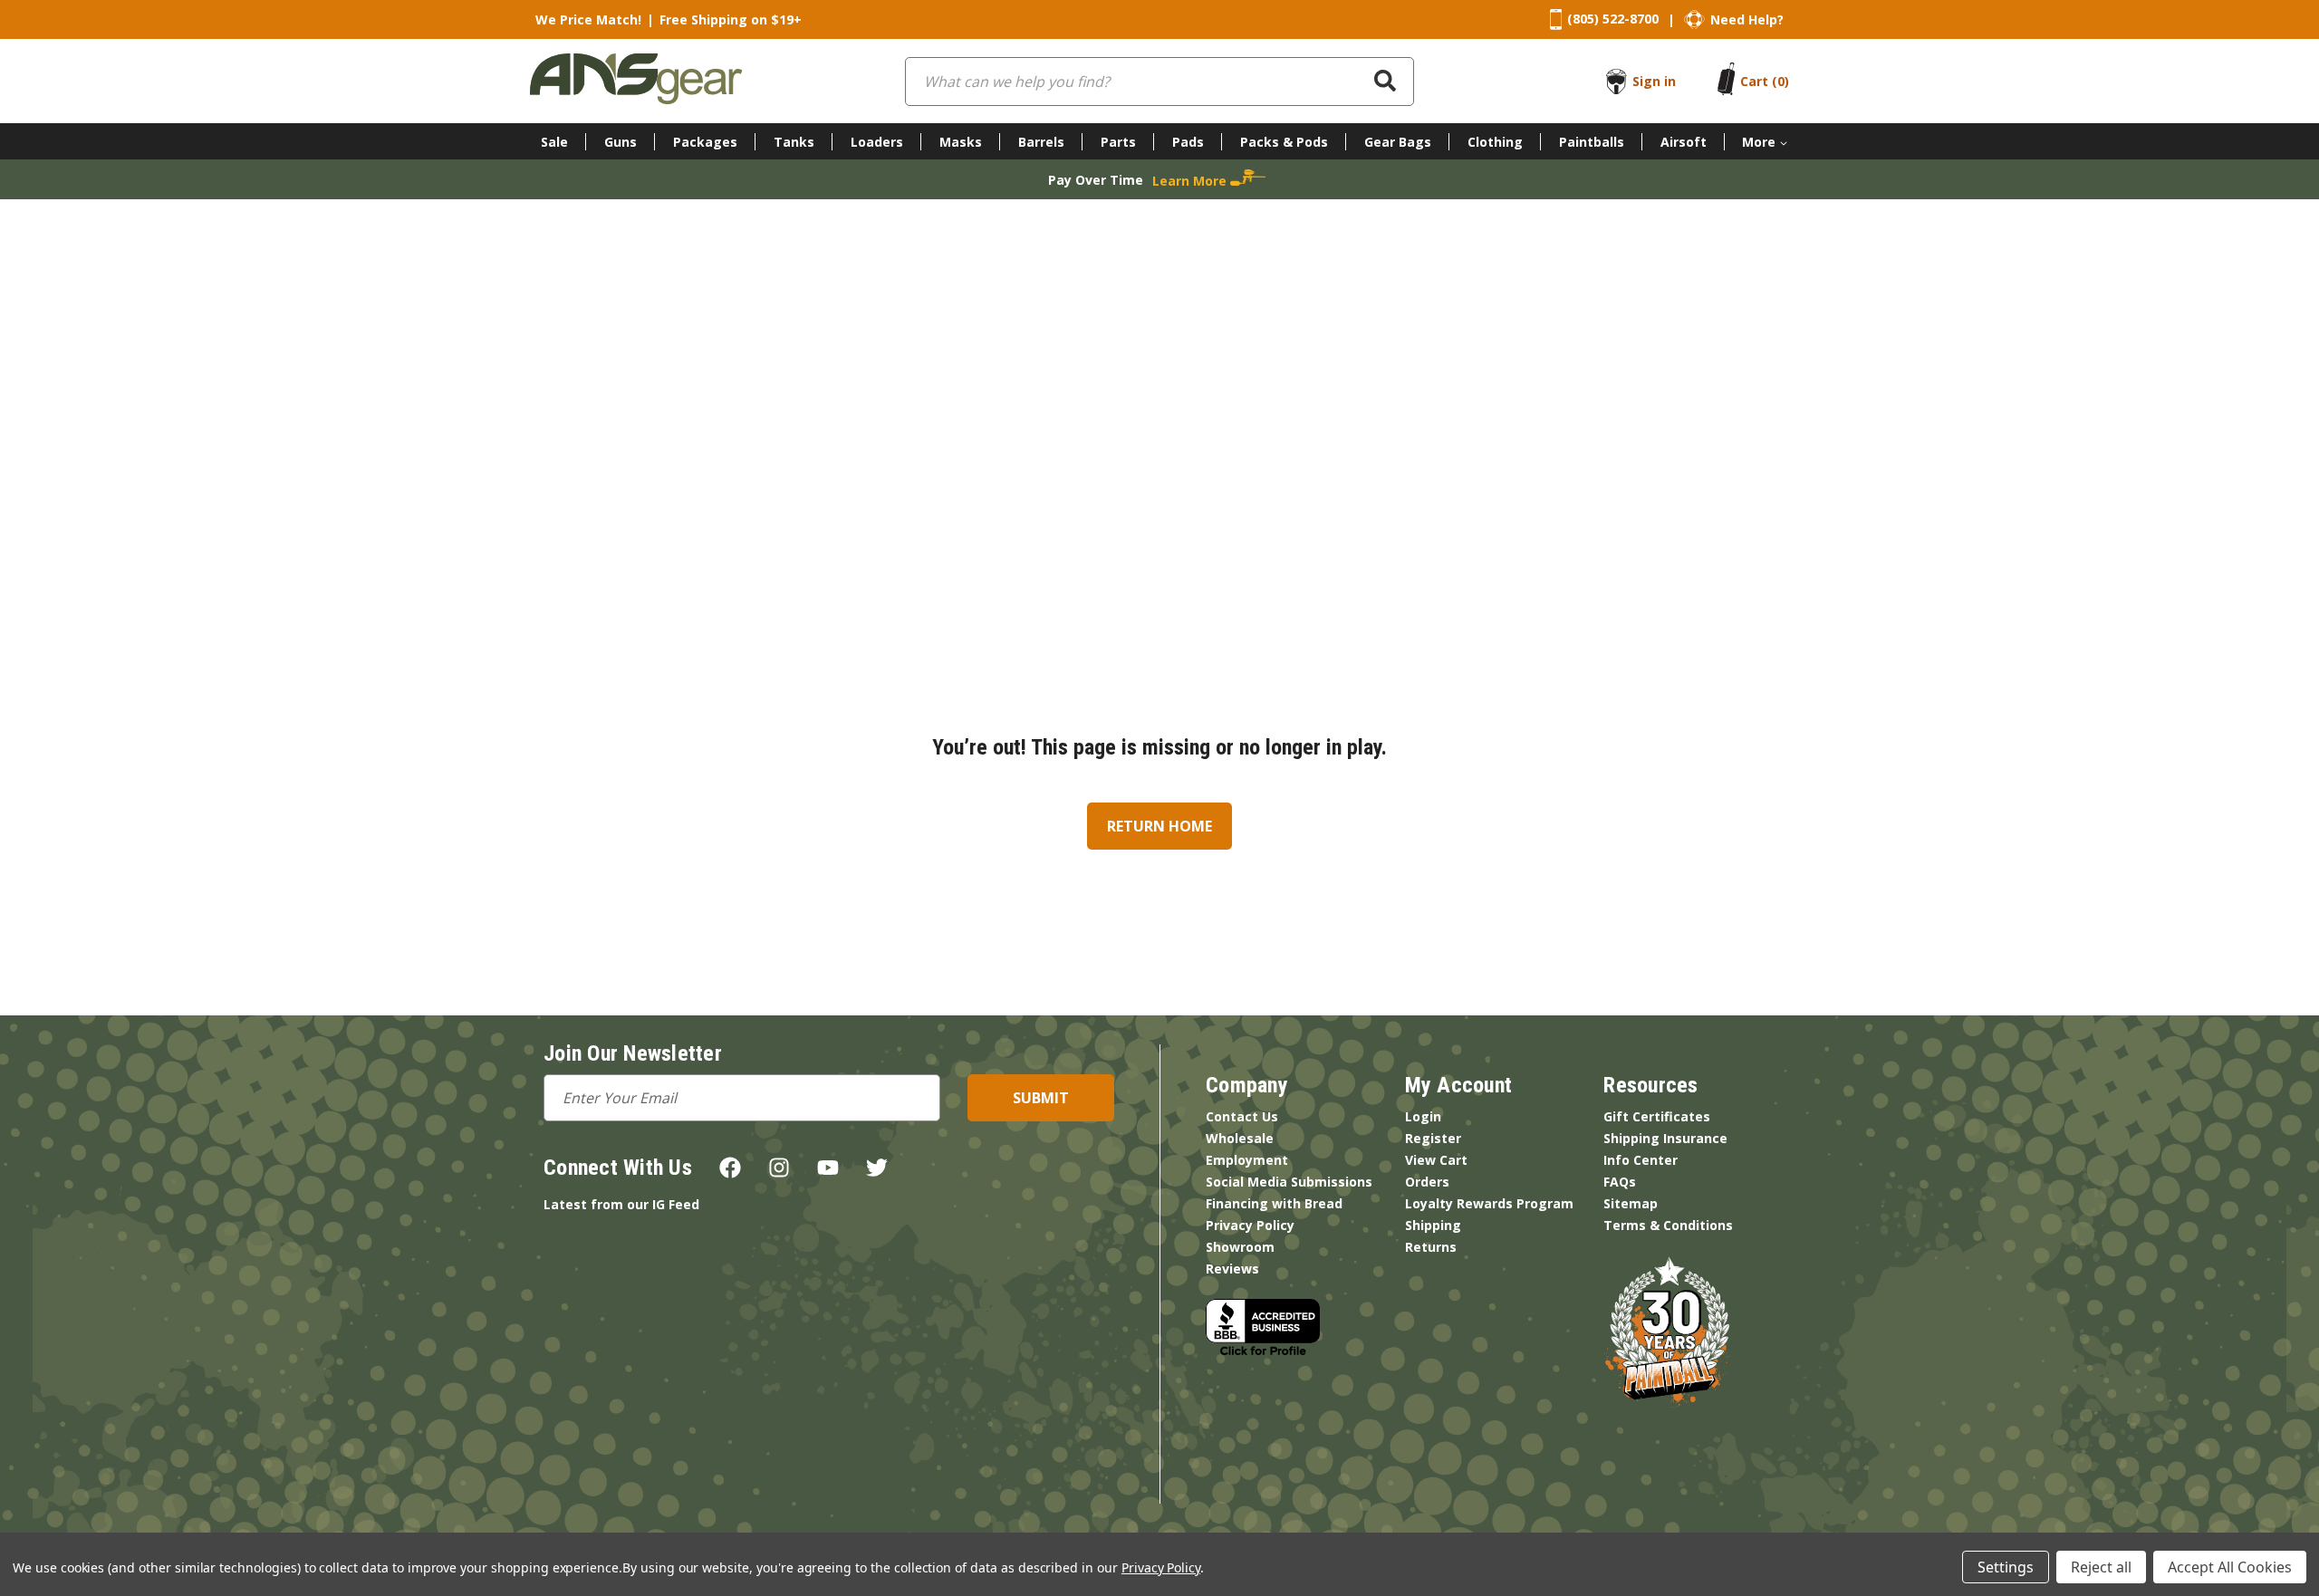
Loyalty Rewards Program (1489, 1203)
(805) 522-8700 (1613, 19)
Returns (1431, 1247)
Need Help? (1747, 19)
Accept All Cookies (2230, 1567)
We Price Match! (588, 19)
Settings (2006, 1567)
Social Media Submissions (1289, 1182)
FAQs (1620, 1182)
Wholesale (1240, 1138)
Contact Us (1242, 1116)
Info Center (1641, 1160)
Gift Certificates (1657, 1116)
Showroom (1240, 1247)
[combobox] (1159, 82)
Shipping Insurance (1665, 1138)
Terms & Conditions (1668, 1225)
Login (1423, 1116)
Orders (1427, 1182)
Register (1433, 1138)
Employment (1247, 1160)
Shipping (1433, 1225)
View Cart (1436, 1160)
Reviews (1232, 1269)
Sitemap (1631, 1203)
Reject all (2101, 1567)
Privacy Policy (1250, 1225)
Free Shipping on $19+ (731, 19)
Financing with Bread (1274, 1203)
